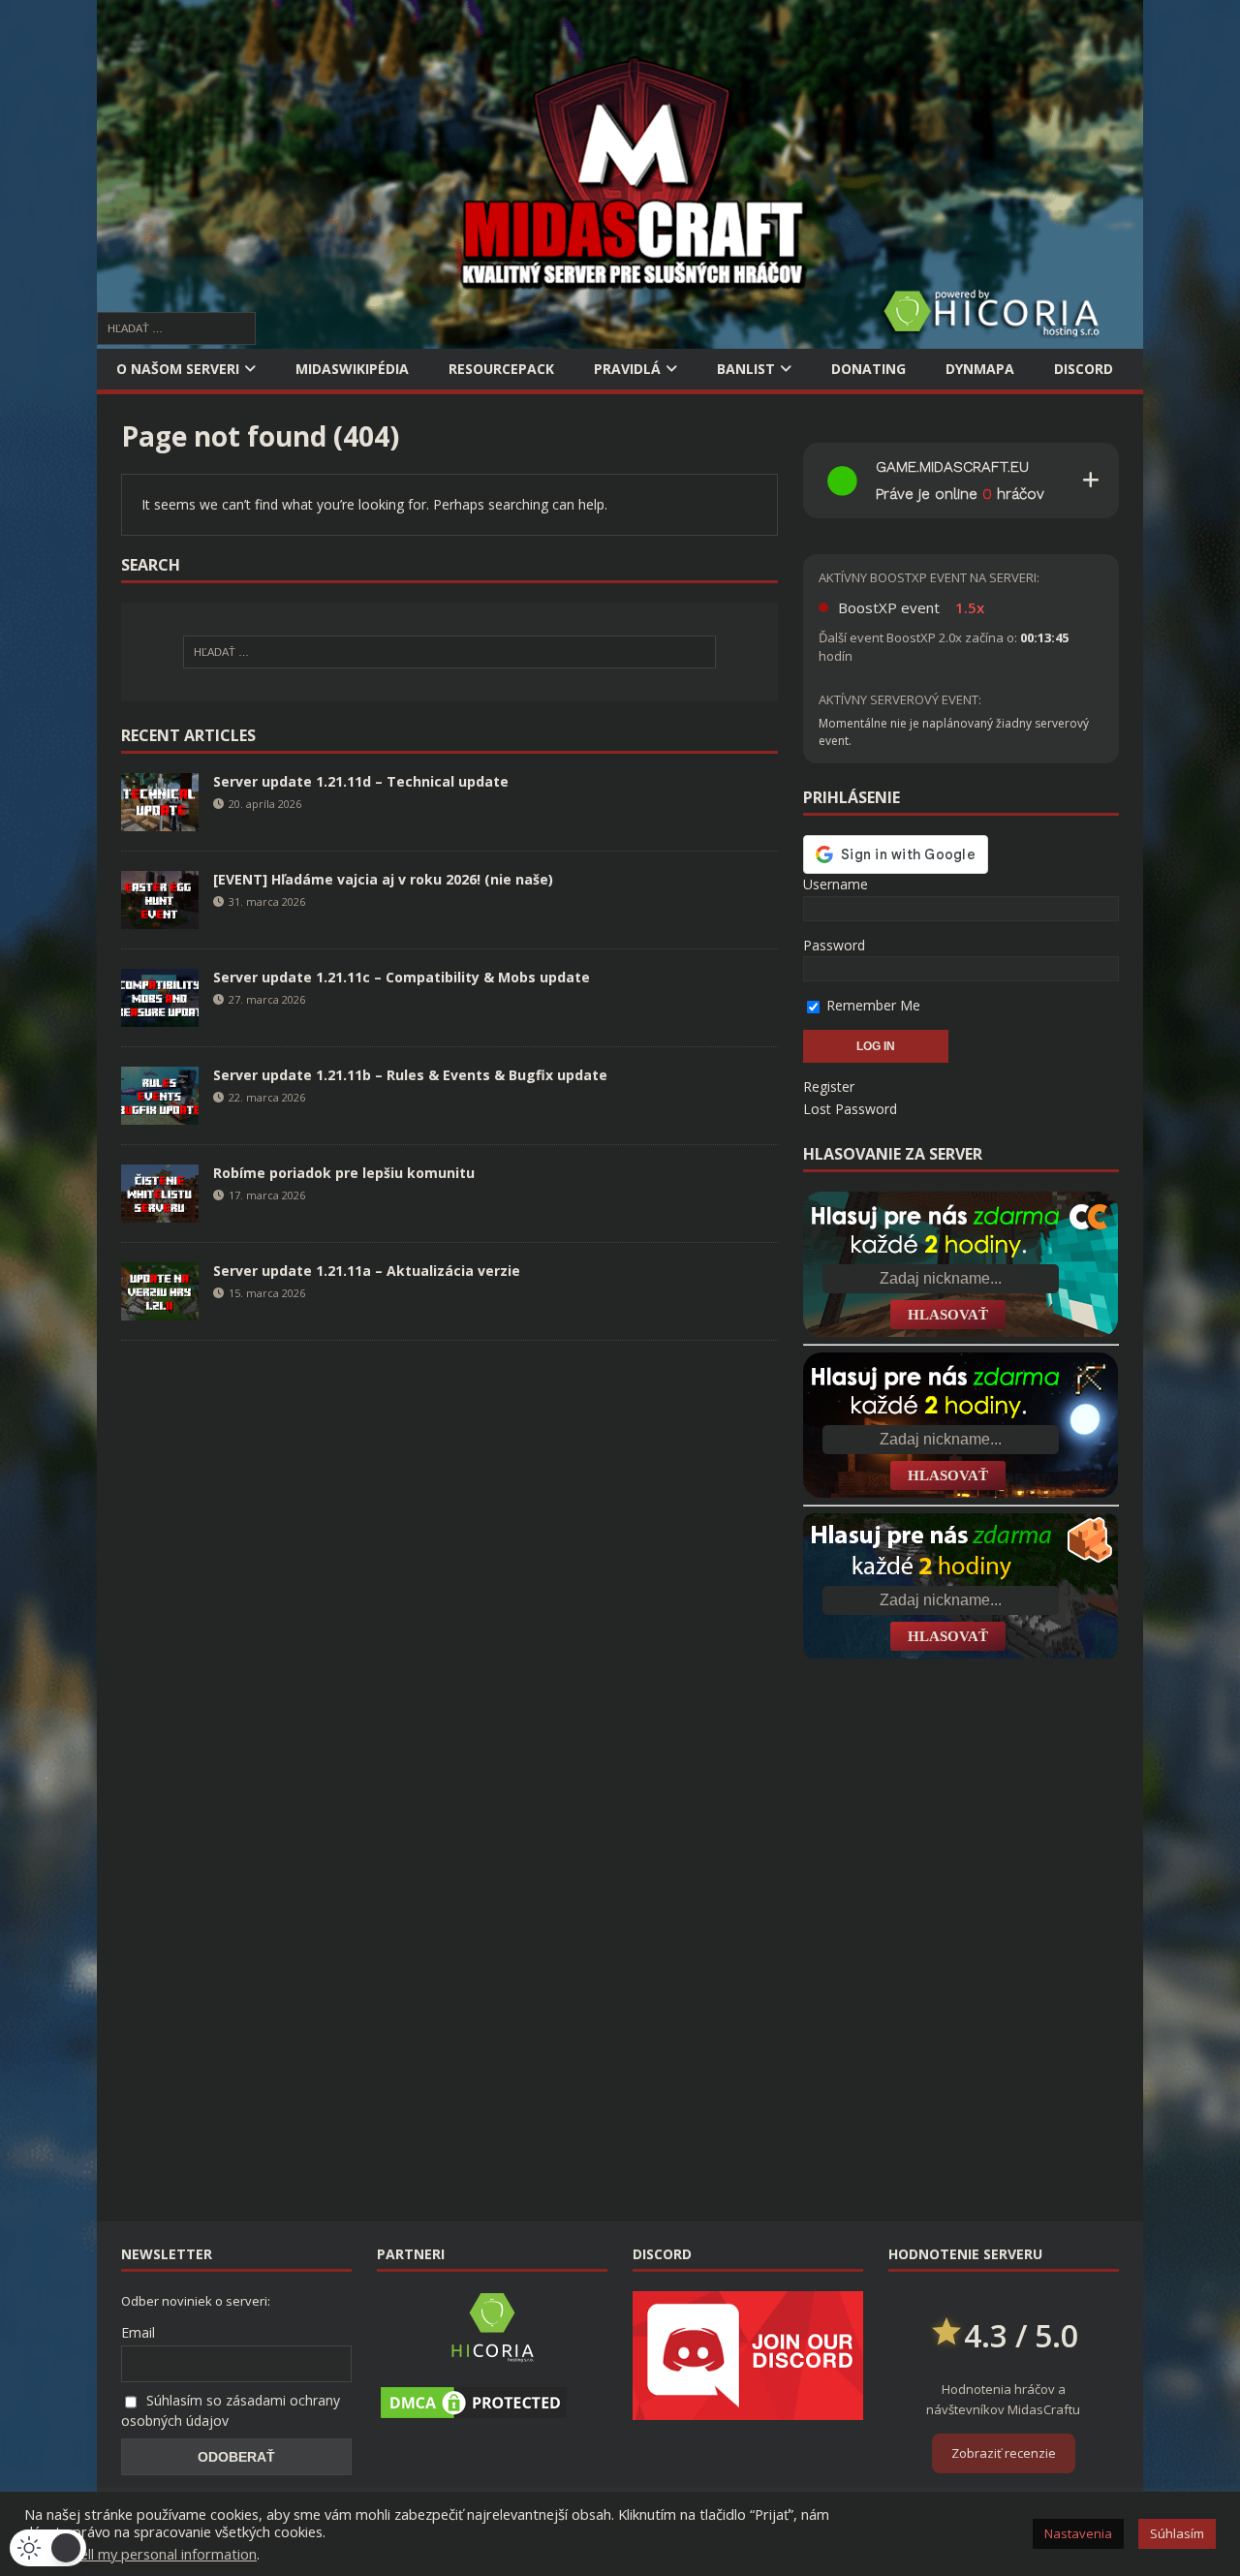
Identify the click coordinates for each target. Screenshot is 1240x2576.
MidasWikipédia (352, 369)
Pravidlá (627, 369)
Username (836, 884)
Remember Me (871, 1005)
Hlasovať (948, 1315)
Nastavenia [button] (1078, 2533)
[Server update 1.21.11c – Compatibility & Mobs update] (160, 1015)
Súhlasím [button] (1177, 2533)
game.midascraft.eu (952, 467)
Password (834, 945)
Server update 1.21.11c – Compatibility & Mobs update (402, 977)
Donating (868, 369)
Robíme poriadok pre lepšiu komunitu (344, 1173)
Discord (1084, 369)
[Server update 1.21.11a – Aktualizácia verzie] (160, 1308)
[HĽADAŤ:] (176, 327)
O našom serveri (178, 369)
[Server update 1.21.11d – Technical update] (160, 819)
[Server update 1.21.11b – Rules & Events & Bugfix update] (160, 1113)
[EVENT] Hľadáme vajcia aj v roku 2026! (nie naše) (383, 879)
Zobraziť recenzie (1004, 2453)
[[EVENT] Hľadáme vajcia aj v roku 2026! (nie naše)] (160, 917)
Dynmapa (980, 369)
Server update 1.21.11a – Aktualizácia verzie (367, 1271)
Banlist (746, 369)
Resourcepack (501, 369)
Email (138, 2332)
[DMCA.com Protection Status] (474, 2411)
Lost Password (850, 1109)
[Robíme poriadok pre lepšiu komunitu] (160, 1210)
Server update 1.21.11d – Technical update (361, 781)
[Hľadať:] (449, 652)
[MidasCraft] (620, 338)
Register (829, 1086)
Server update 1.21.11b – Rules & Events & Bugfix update (410, 1075)
